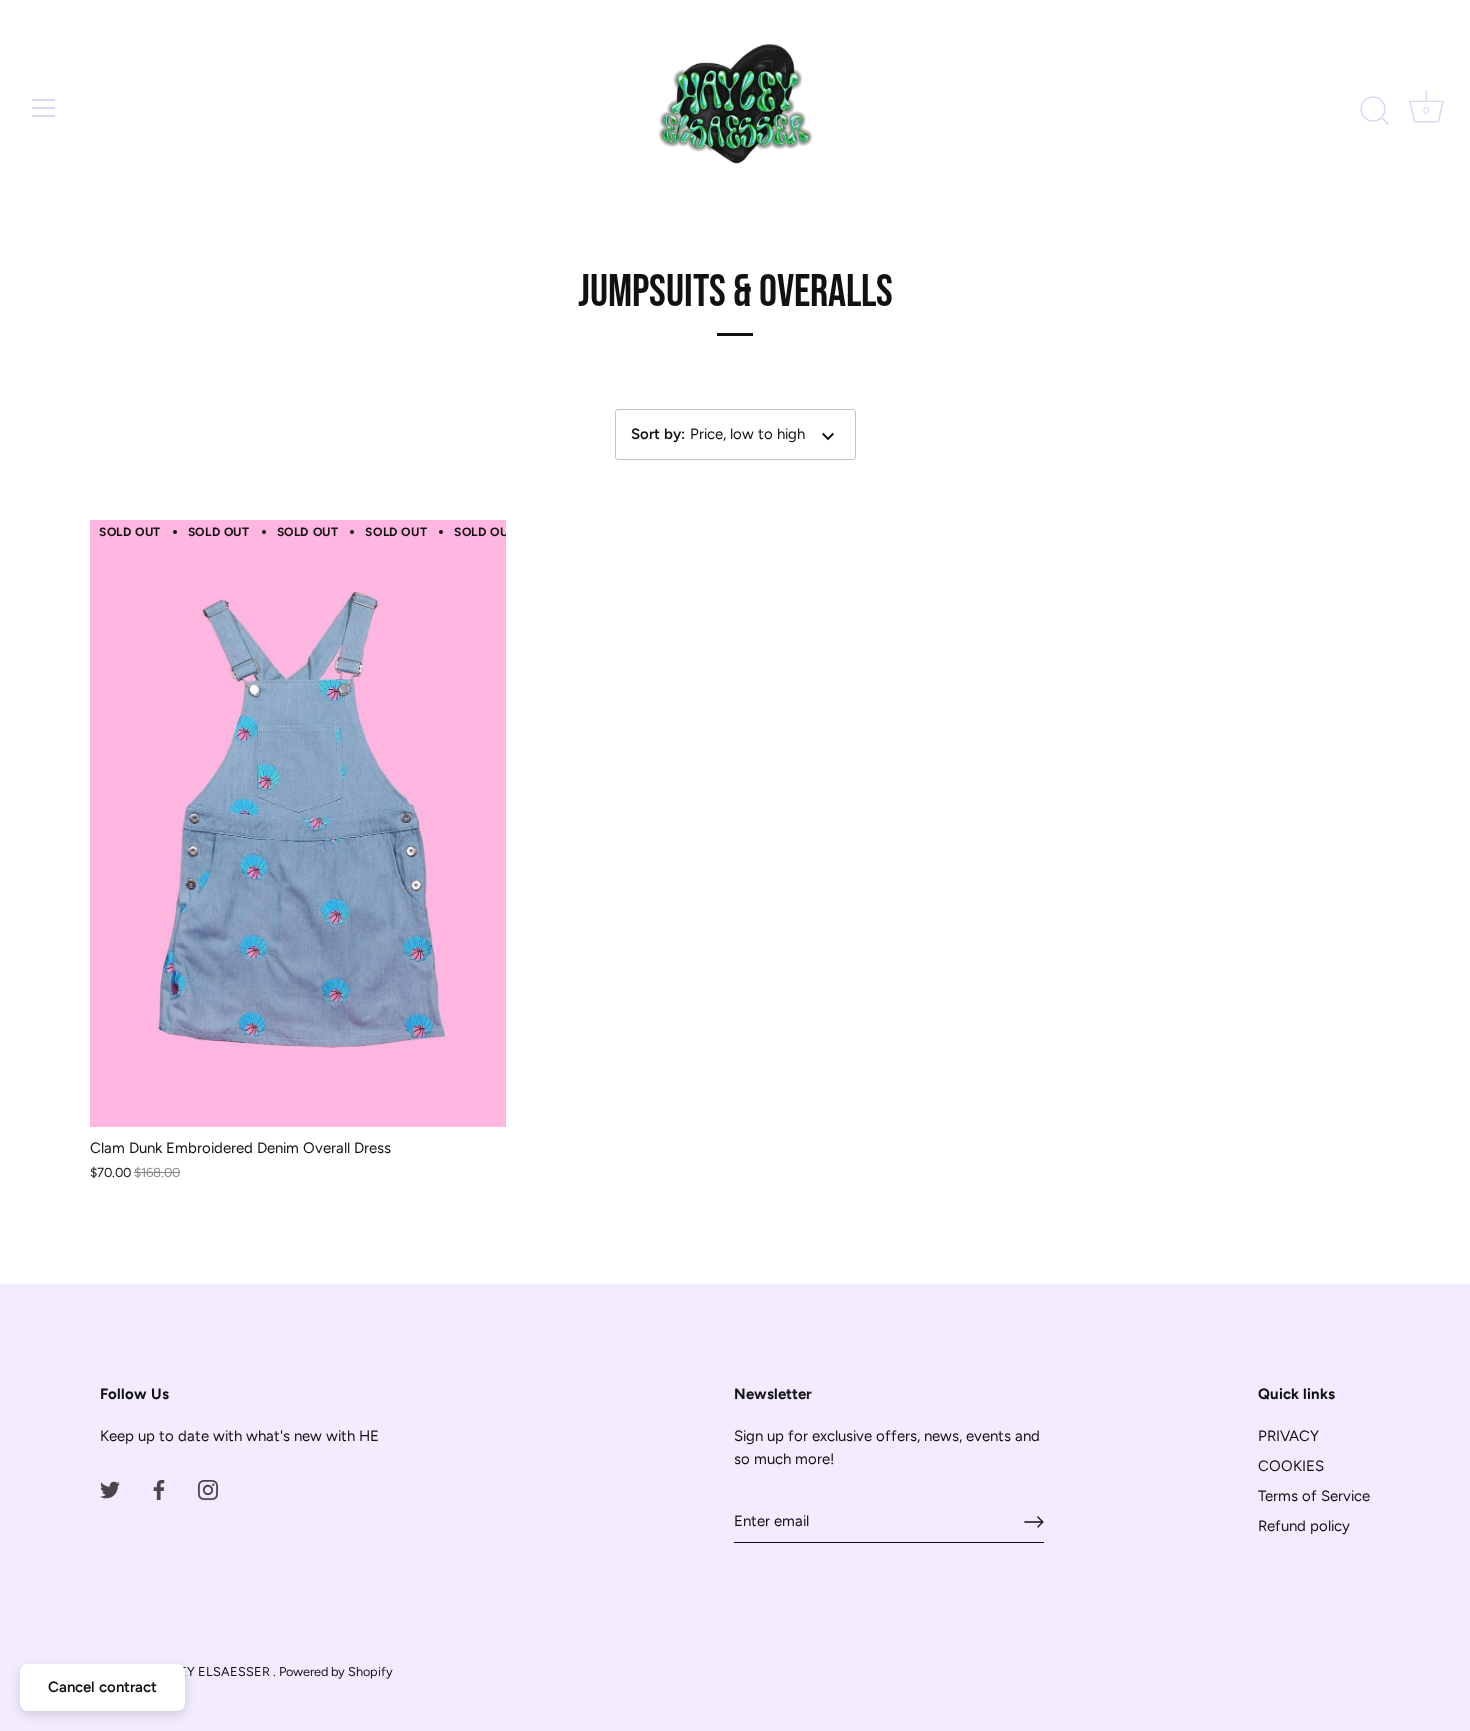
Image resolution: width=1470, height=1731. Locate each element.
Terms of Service (1314, 1496)
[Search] (1374, 111)
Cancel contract (102, 1687)
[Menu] (44, 108)
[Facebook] (159, 1489)
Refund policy (1304, 1526)
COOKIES (1291, 1466)
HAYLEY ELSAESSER (209, 1671)
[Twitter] (110, 1489)
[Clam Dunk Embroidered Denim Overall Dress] (298, 823)
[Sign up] (1034, 1522)
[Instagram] (208, 1489)
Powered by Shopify (336, 1671)
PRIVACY (1288, 1436)
